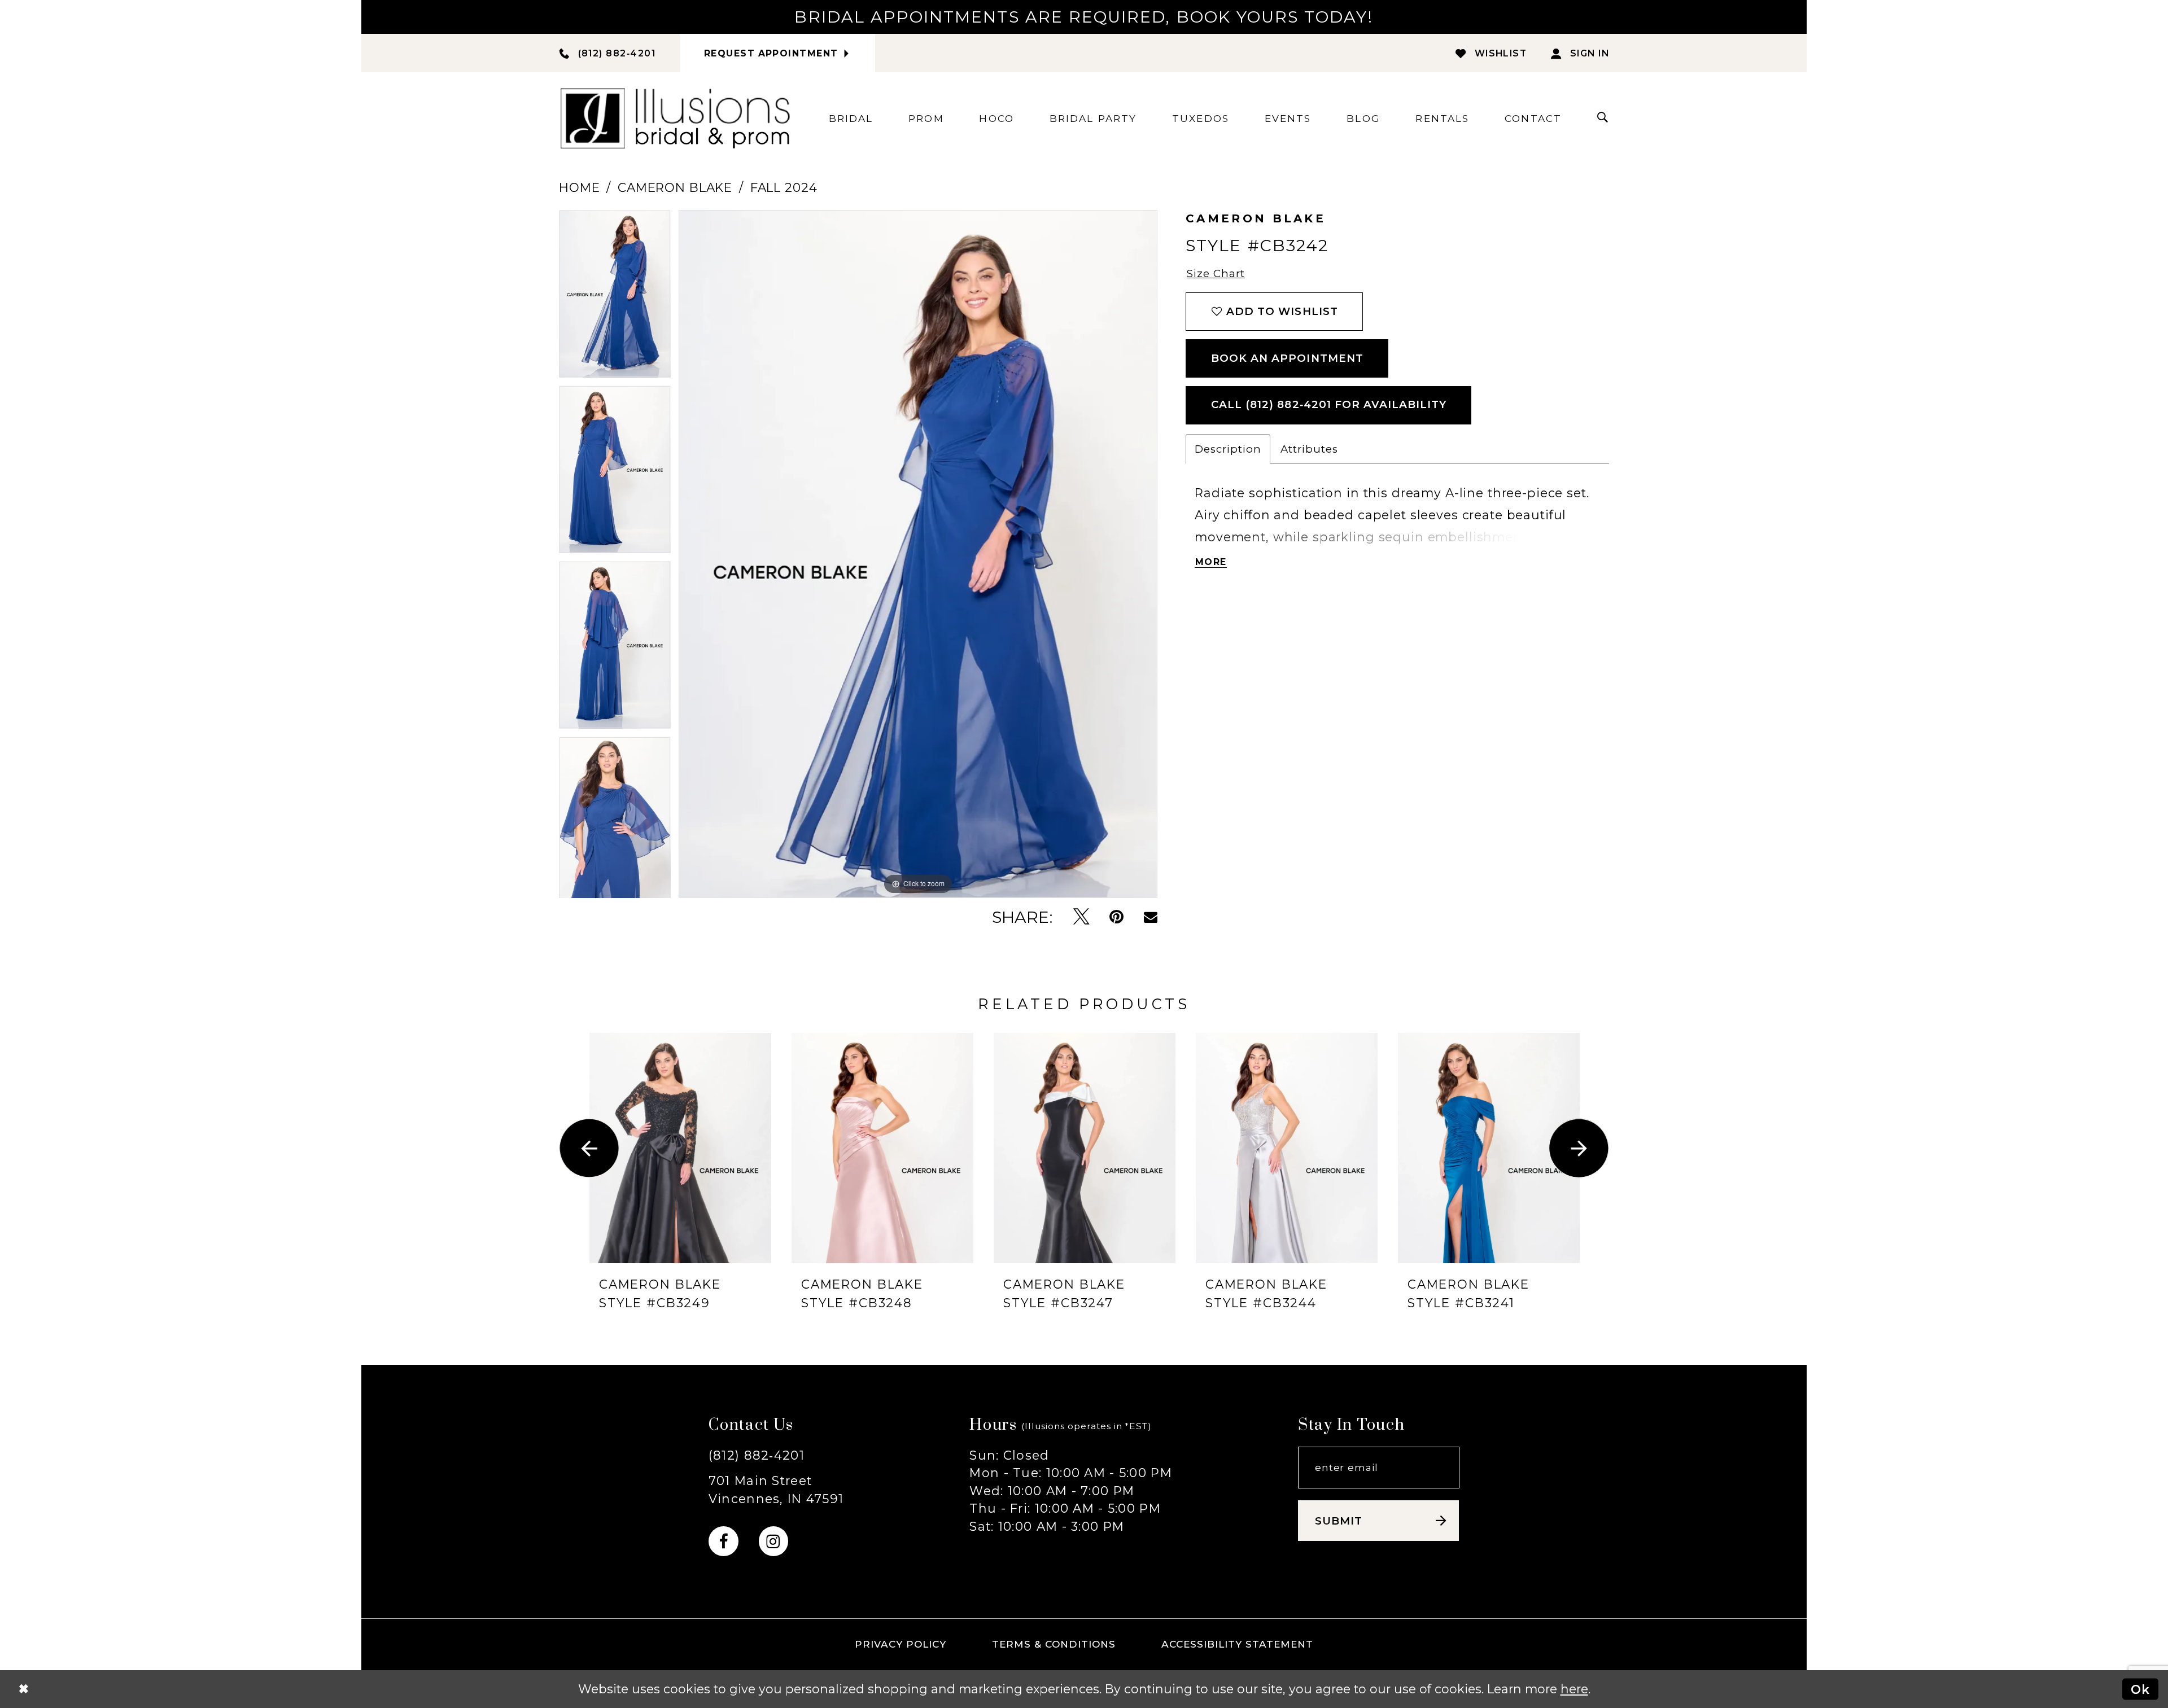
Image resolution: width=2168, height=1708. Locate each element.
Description (1228, 449)
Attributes (1309, 449)
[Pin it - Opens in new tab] (1116, 917)
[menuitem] (851, 118)
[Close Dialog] (23, 1689)
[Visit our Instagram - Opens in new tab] (774, 1541)
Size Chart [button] (1216, 273)
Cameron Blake (675, 187)
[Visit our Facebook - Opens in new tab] (724, 1541)
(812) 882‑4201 (757, 1455)
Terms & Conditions (1054, 1644)
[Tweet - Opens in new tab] (1081, 917)
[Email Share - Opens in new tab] (1151, 917)
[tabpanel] (615, 298)
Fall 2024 (784, 187)
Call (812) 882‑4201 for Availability (1329, 404)
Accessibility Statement (1238, 1644)
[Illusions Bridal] (675, 118)
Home (579, 187)
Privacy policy (901, 1644)
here (1574, 1689)
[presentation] (680, 1148)
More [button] (1211, 562)
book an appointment (1287, 358)
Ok (2140, 1689)
